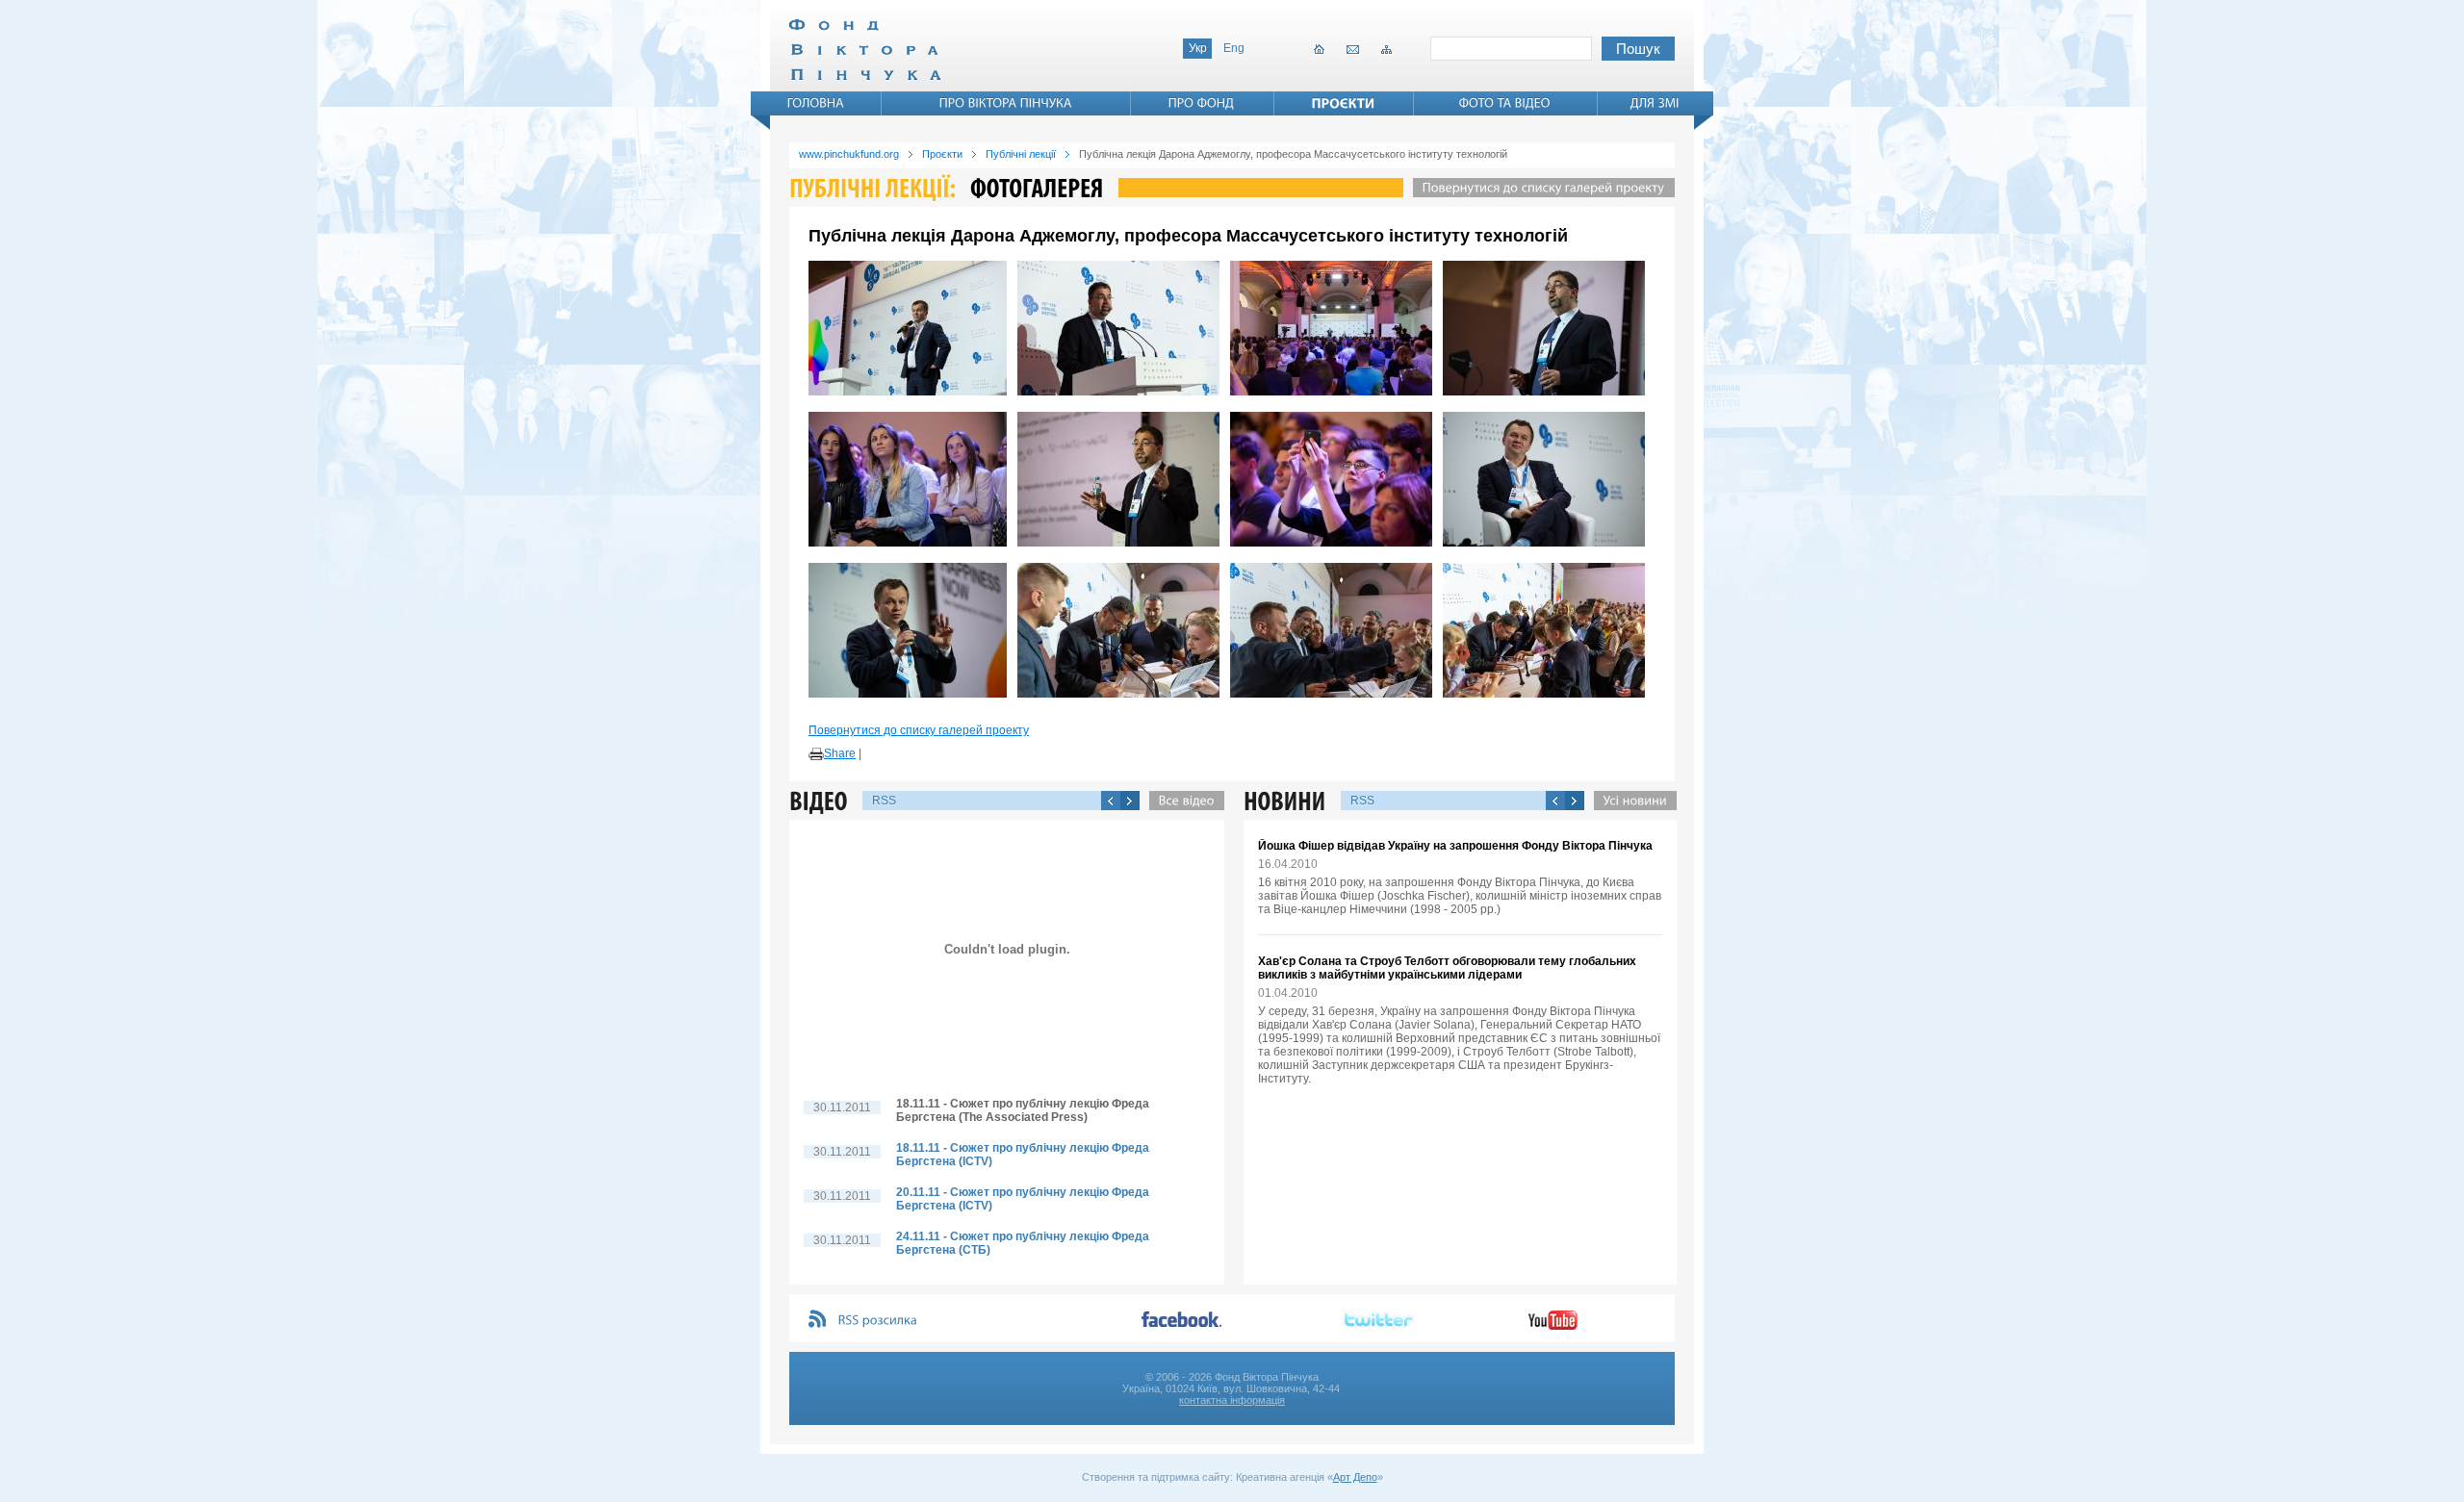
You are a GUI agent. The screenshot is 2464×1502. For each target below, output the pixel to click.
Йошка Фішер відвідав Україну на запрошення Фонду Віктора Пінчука (1455, 846)
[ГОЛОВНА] (816, 103)
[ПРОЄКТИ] (1344, 103)
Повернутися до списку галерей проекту (919, 730)
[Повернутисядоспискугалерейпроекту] (1539, 188)
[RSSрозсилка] (878, 1321)
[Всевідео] (1182, 801)
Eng (1234, 48)
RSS (884, 801)
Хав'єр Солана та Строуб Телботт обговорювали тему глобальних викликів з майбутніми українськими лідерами (1447, 968)
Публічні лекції (1021, 154)
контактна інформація (1232, 1400)
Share (840, 753)
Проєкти (942, 154)
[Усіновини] (1630, 801)
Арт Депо (1355, 1477)
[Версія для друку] (816, 754)
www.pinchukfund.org (849, 154)
